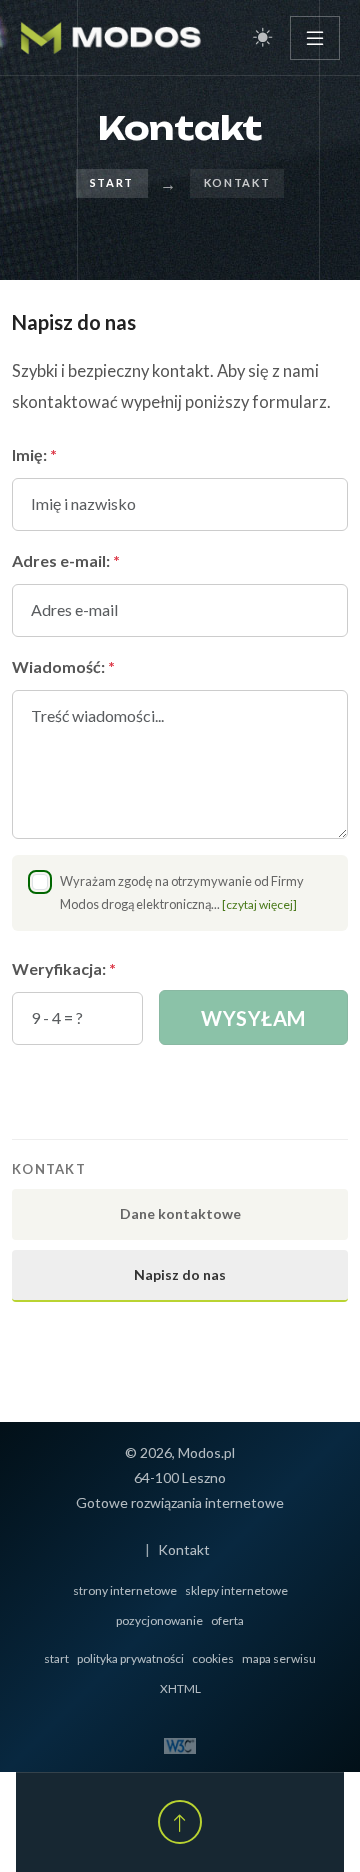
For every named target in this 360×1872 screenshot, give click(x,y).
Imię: (34, 454)
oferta (227, 1620)
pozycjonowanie (159, 1620)
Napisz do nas (180, 1274)
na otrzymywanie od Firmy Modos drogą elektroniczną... (182, 892)
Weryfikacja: (64, 968)
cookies (213, 1658)
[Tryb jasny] (262, 38)
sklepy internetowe (236, 1590)
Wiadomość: (63, 666)
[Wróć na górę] (180, 1822)
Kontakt (184, 1549)
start (56, 1658)
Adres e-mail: (66, 560)
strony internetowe (125, 1590)
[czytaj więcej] (259, 904)
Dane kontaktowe (180, 1213)
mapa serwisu (279, 1658)
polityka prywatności (130, 1658)
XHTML (180, 1688)
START (112, 182)
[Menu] (315, 38)
